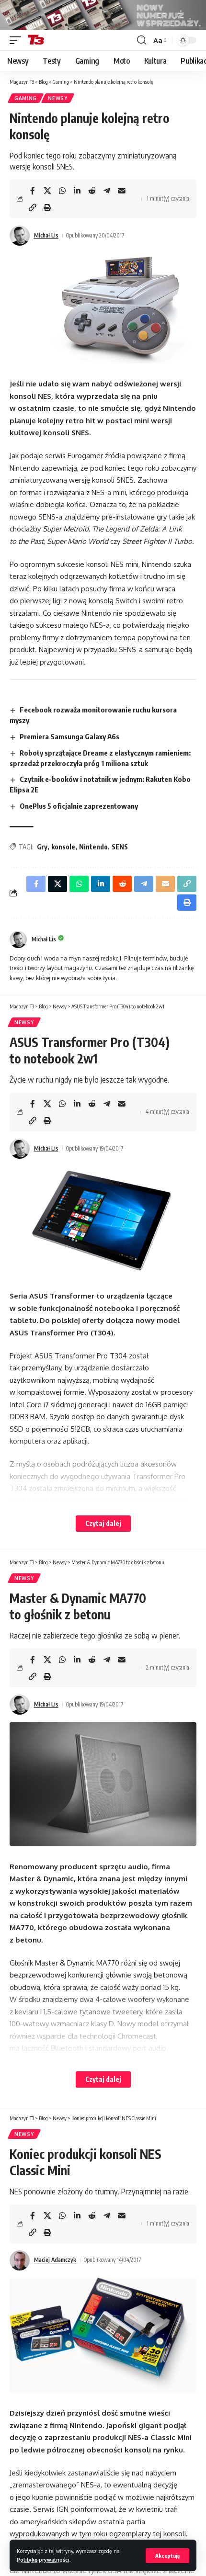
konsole (63, 847)
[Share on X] (47, 191)
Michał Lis (46, 235)
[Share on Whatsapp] (62, 191)
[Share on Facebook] (33, 191)
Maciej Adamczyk (55, 2260)
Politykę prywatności (43, 2559)
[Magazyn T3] (36, 40)
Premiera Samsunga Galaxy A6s (69, 736)
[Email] (122, 191)
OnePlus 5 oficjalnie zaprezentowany (79, 806)
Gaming (26, 98)
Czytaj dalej (103, 1523)
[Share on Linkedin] (77, 191)
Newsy (58, 98)
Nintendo (93, 847)
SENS (120, 847)
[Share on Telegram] (107, 191)
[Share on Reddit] (92, 191)
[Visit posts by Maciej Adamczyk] (20, 2260)
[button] (167, 2556)
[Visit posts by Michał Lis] (20, 236)
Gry (42, 847)
